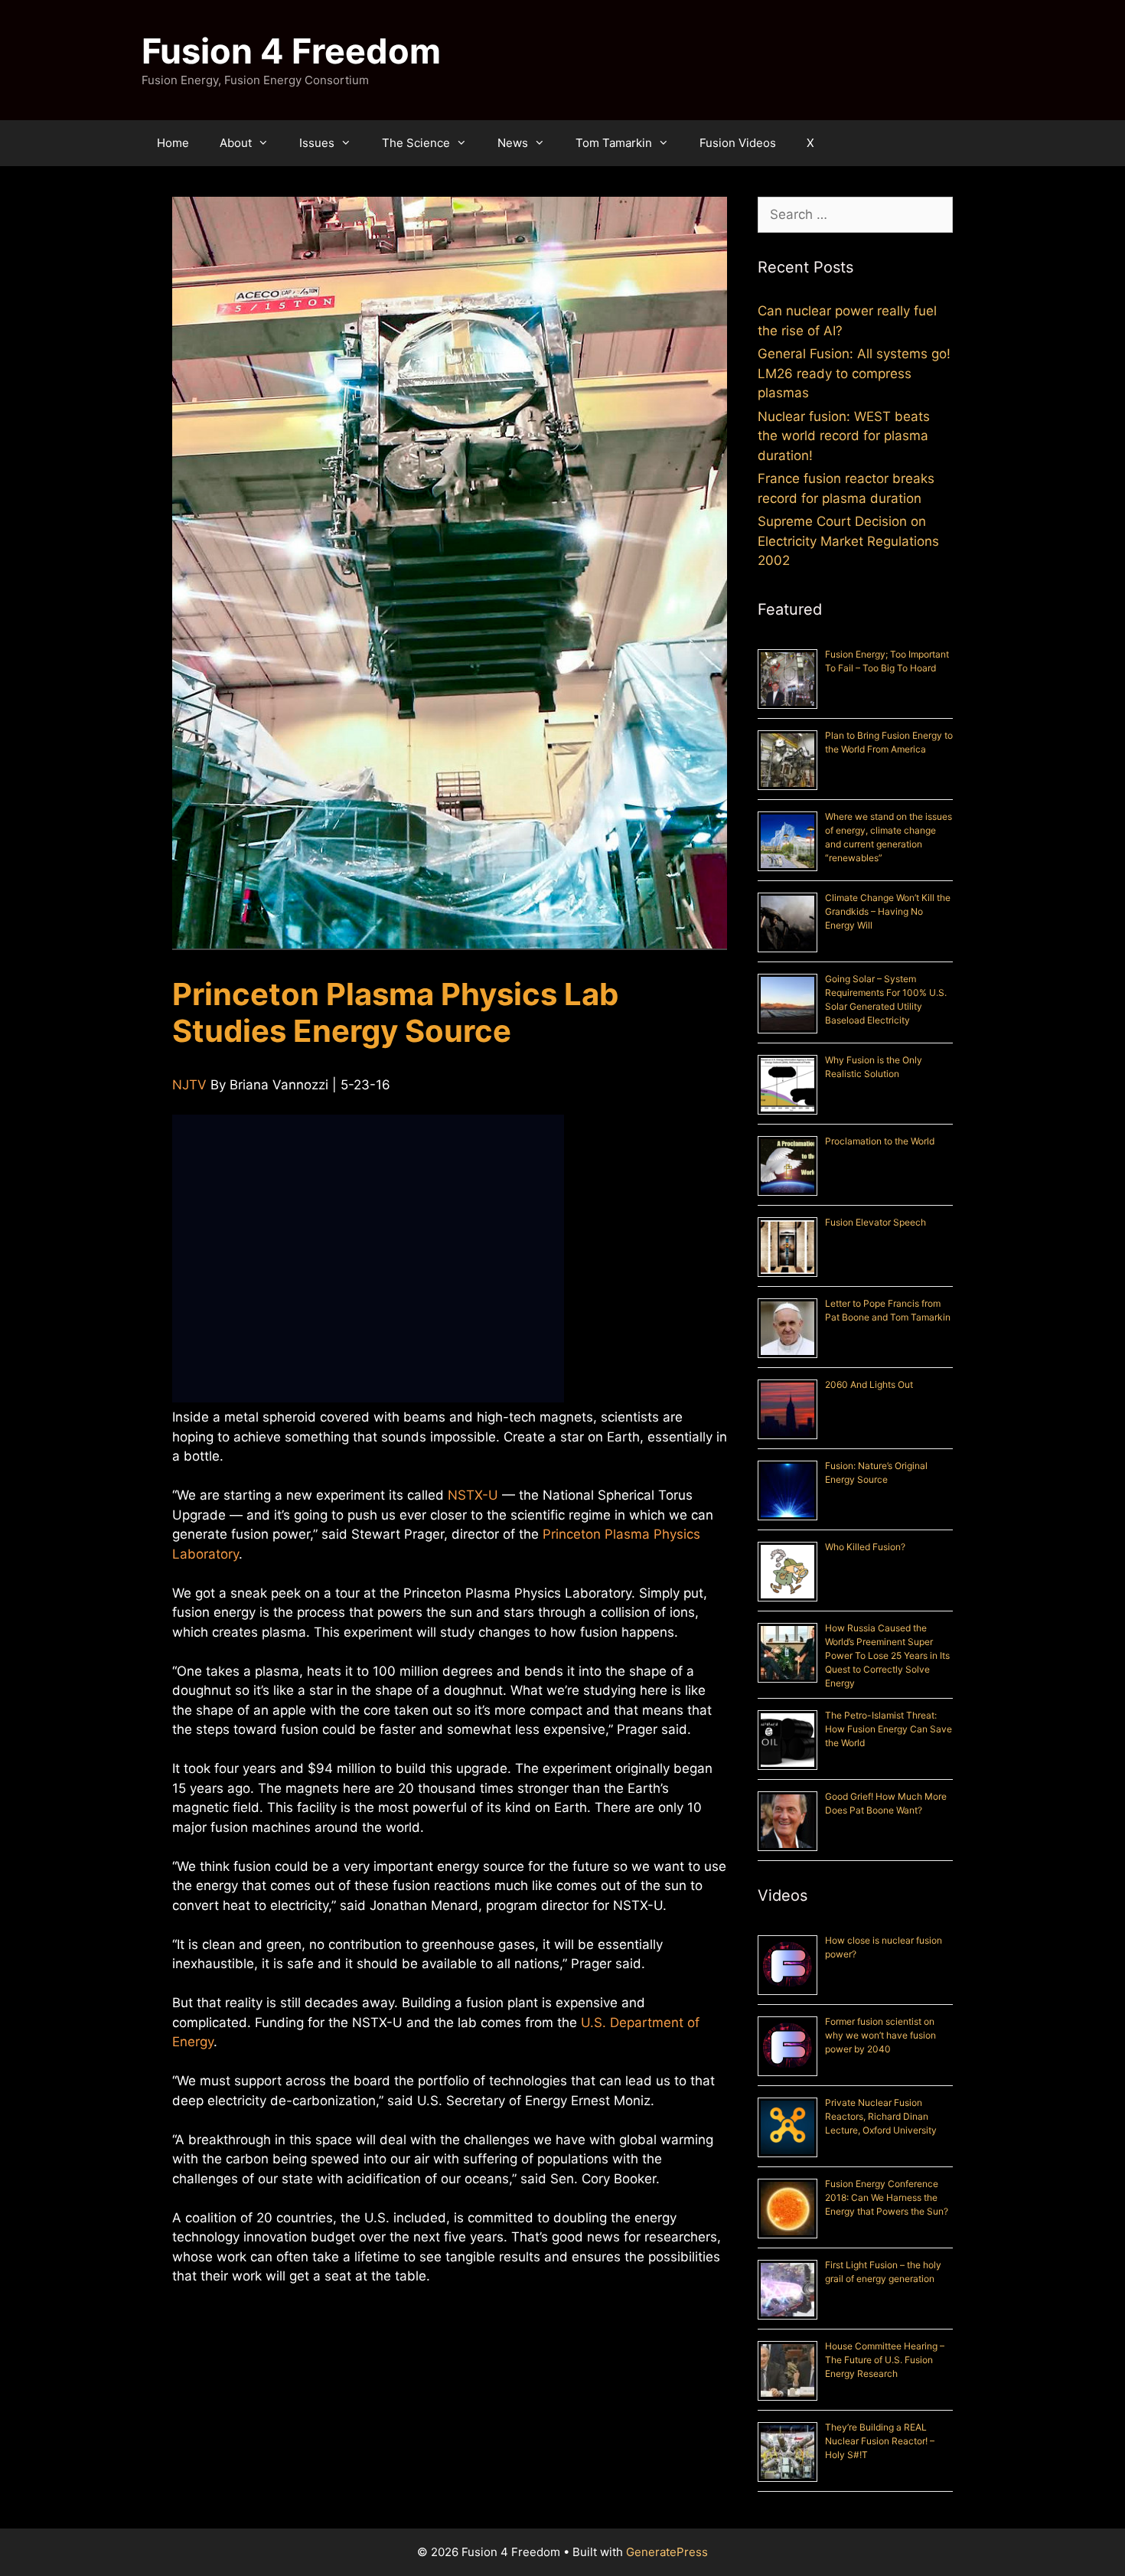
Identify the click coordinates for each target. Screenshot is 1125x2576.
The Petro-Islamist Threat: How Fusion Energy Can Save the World (889, 1729)
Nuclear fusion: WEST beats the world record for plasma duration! (844, 436)
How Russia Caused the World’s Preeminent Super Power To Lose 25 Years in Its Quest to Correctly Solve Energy (887, 1655)
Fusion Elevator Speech (876, 1222)
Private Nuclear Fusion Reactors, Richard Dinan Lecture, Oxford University (881, 2116)
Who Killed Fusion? (865, 1547)
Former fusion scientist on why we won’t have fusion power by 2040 (880, 2035)
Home (173, 143)
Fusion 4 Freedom (291, 51)
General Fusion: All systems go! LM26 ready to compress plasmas (854, 373)
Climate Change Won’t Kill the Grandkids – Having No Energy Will (888, 911)
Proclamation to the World (880, 1141)
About (236, 143)
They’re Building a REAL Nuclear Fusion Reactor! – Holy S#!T (880, 2441)
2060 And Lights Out (869, 1384)
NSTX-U (473, 1495)
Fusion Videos (738, 143)
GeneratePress (667, 2552)
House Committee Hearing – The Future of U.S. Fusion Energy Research (885, 2360)
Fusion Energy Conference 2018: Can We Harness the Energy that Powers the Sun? (887, 2197)
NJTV (189, 1085)
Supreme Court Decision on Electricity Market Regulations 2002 (848, 541)
